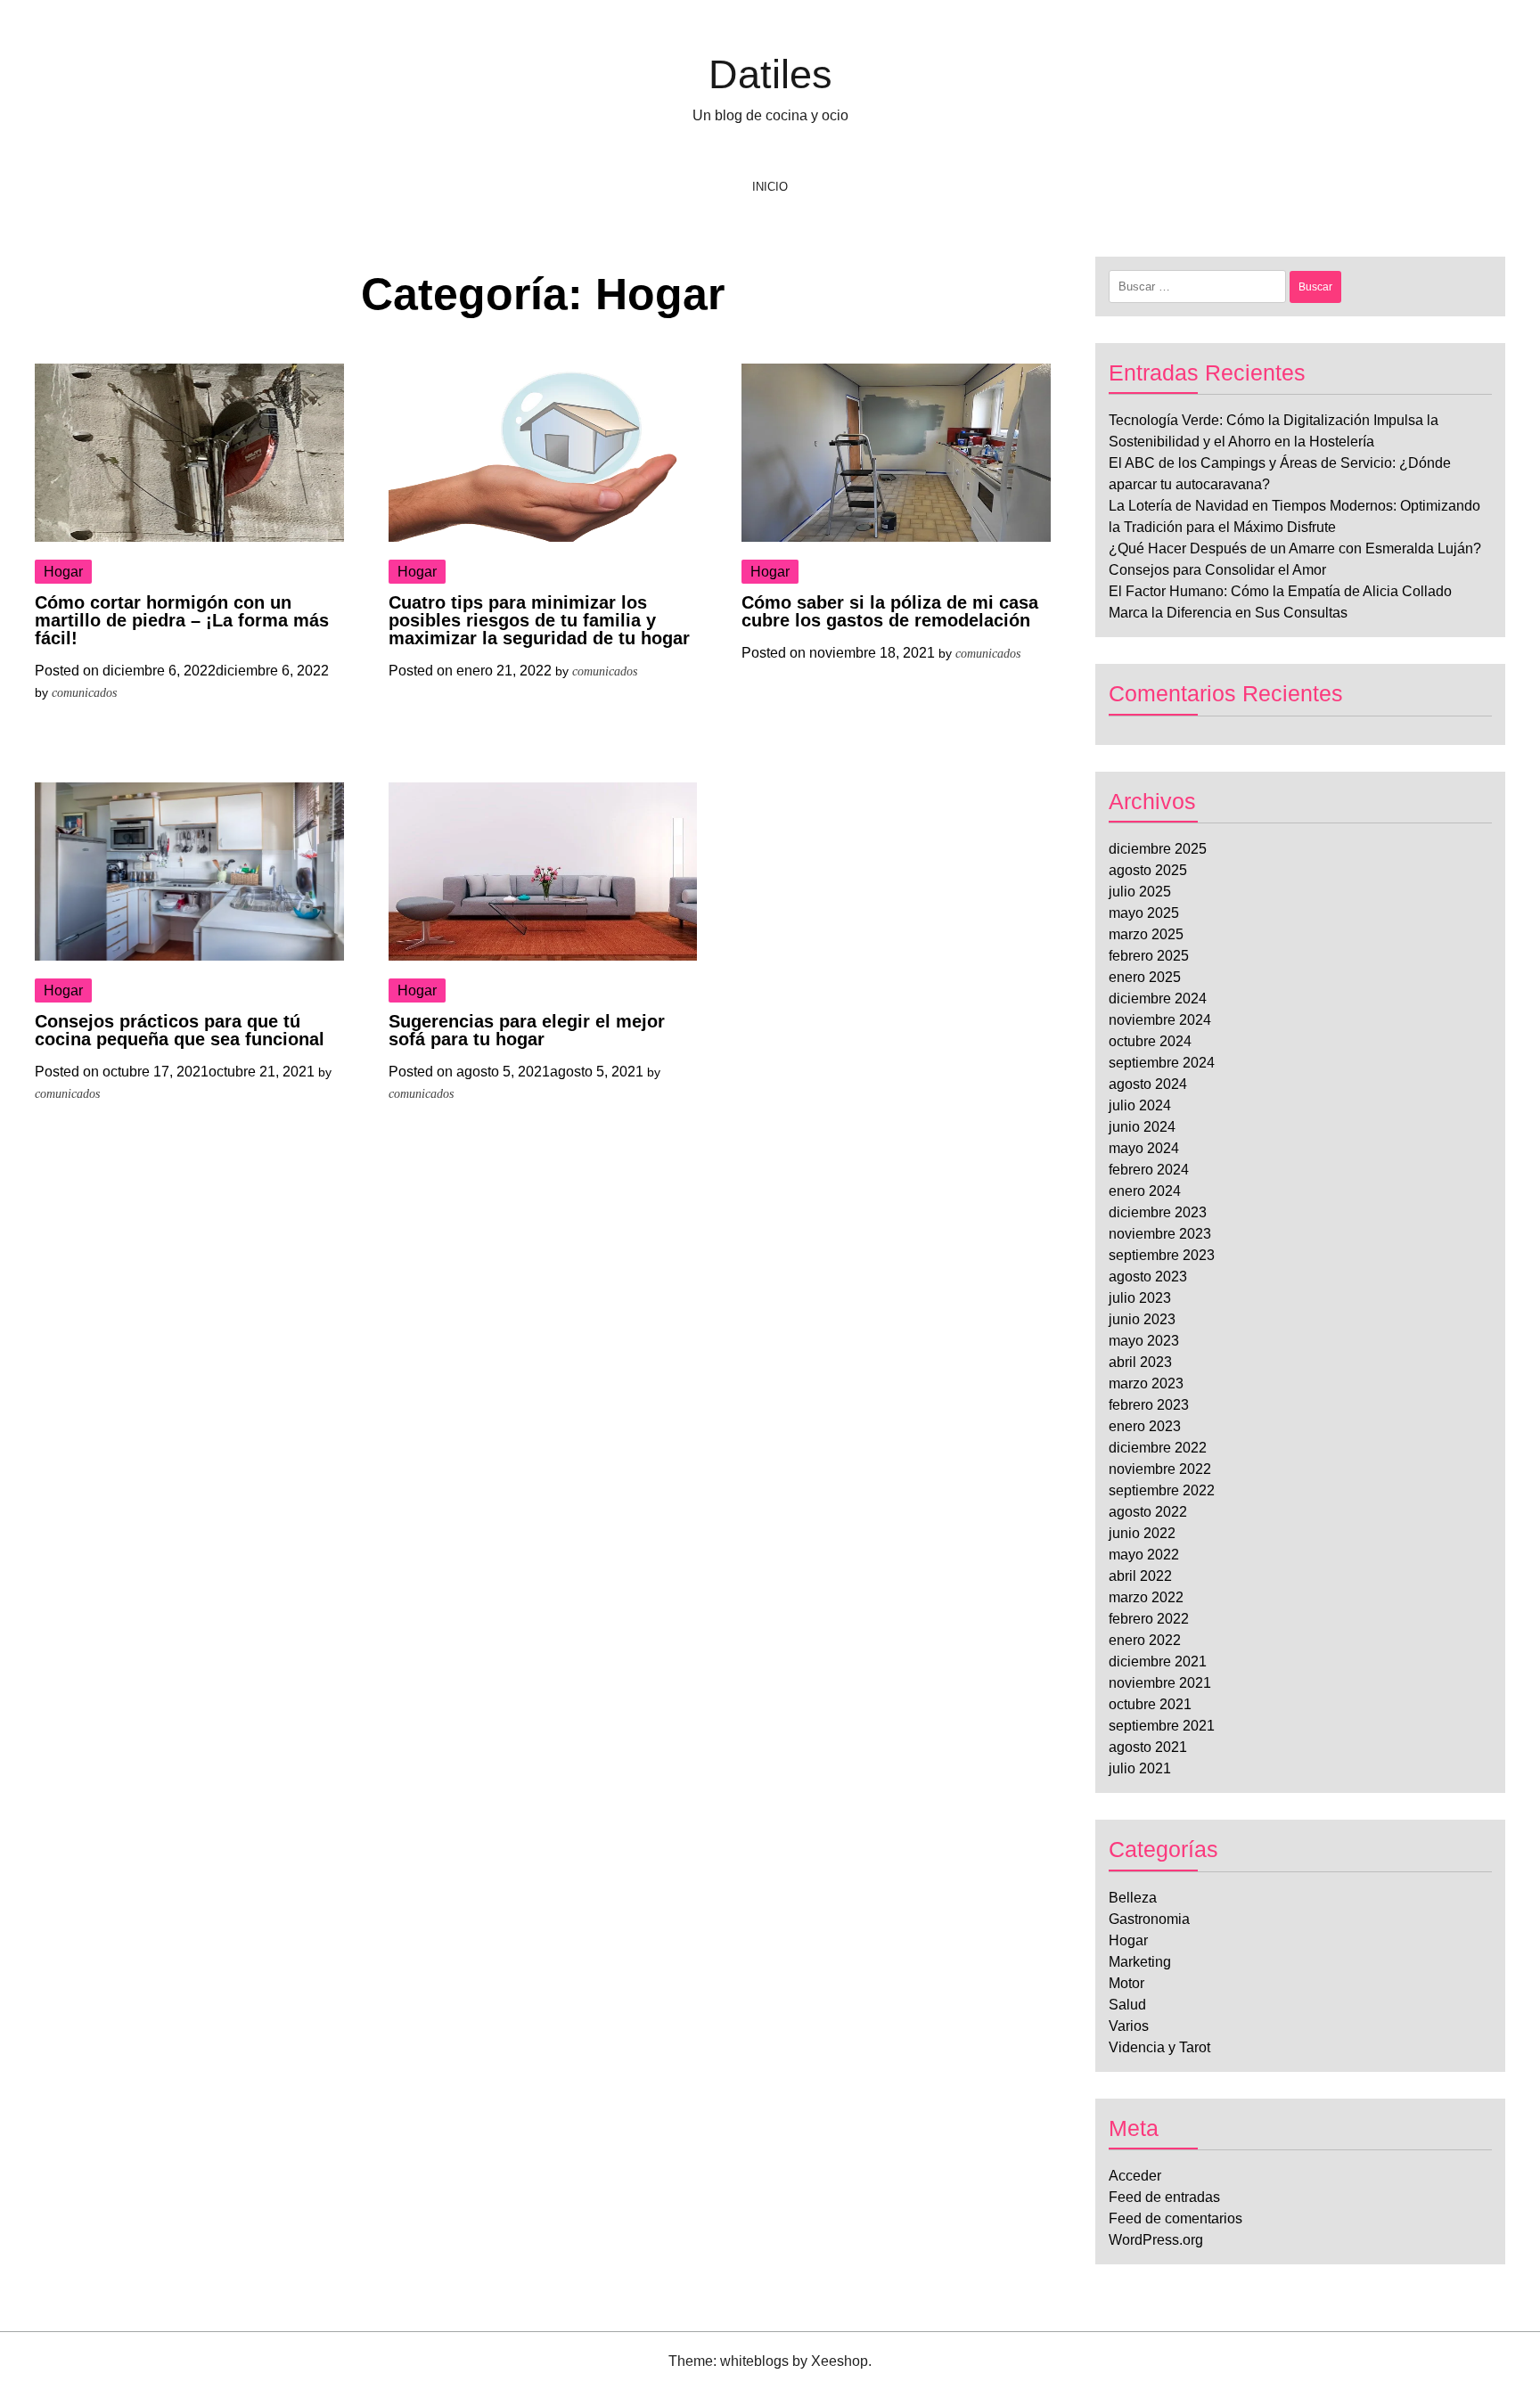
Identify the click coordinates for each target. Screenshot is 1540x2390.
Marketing (1140, 1962)
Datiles (770, 74)
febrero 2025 (1149, 956)
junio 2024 (1142, 1127)
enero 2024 (1145, 1191)
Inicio (770, 187)
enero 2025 (1145, 977)
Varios (1129, 2026)
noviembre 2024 (1160, 1020)
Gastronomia (1149, 1919)
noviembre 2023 (1160, 1234)
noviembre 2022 (1160, 1469)
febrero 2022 (1149, 1619)
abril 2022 (1140, 1576)
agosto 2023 (1148, 1277)
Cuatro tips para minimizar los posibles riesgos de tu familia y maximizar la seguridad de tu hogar (539, 620)
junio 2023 (1142, 1319)
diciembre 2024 (1158, 999)
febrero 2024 (1149, 1170)
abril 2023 (1140, 1362)
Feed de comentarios (1175, 2218)
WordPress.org (1156, 2240)
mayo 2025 (1144, 913)
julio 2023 (1140, 1298)
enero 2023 (1145, 1426)
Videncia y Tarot (1159, 2047)
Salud (1127, 2005)
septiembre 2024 (1162, 1063)
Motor (1126, 1983)
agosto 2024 (1148, 1084)
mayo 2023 (1144, 1341)
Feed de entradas (1164, 2197)
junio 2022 (1142, 1533)
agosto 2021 (1148, 1747)
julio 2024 (1140, 1105)
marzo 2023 (1146, 1383)
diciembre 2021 (1158, 1662)
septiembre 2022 (1162, 1490)
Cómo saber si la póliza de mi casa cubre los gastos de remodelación (890, 611)
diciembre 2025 (1158, 849)
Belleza (1133, 1898)
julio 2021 (1140, 1768)
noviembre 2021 (1160, 1683)
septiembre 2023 (1162, 1255)
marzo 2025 (1146, 934)
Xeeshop (840, 2361)
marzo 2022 (1146, 1597)
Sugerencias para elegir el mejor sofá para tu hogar (527, 1030)
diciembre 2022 (1158, 1448)
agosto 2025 (1148, 870)
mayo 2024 (1144, 1148)
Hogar (63, 572)
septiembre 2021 (1162, 1726)
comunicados (84, 693)
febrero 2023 (1149, 1405)
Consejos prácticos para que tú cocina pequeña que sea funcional (180, 1030)
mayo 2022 (1144, 1555)
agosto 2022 (1148, 1512)
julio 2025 (1140, 892)
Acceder (1135, 2176)
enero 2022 (1145, 1640)
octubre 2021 (1150, 1704)
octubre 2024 (1150, 1041)
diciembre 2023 (1158, 1212)
